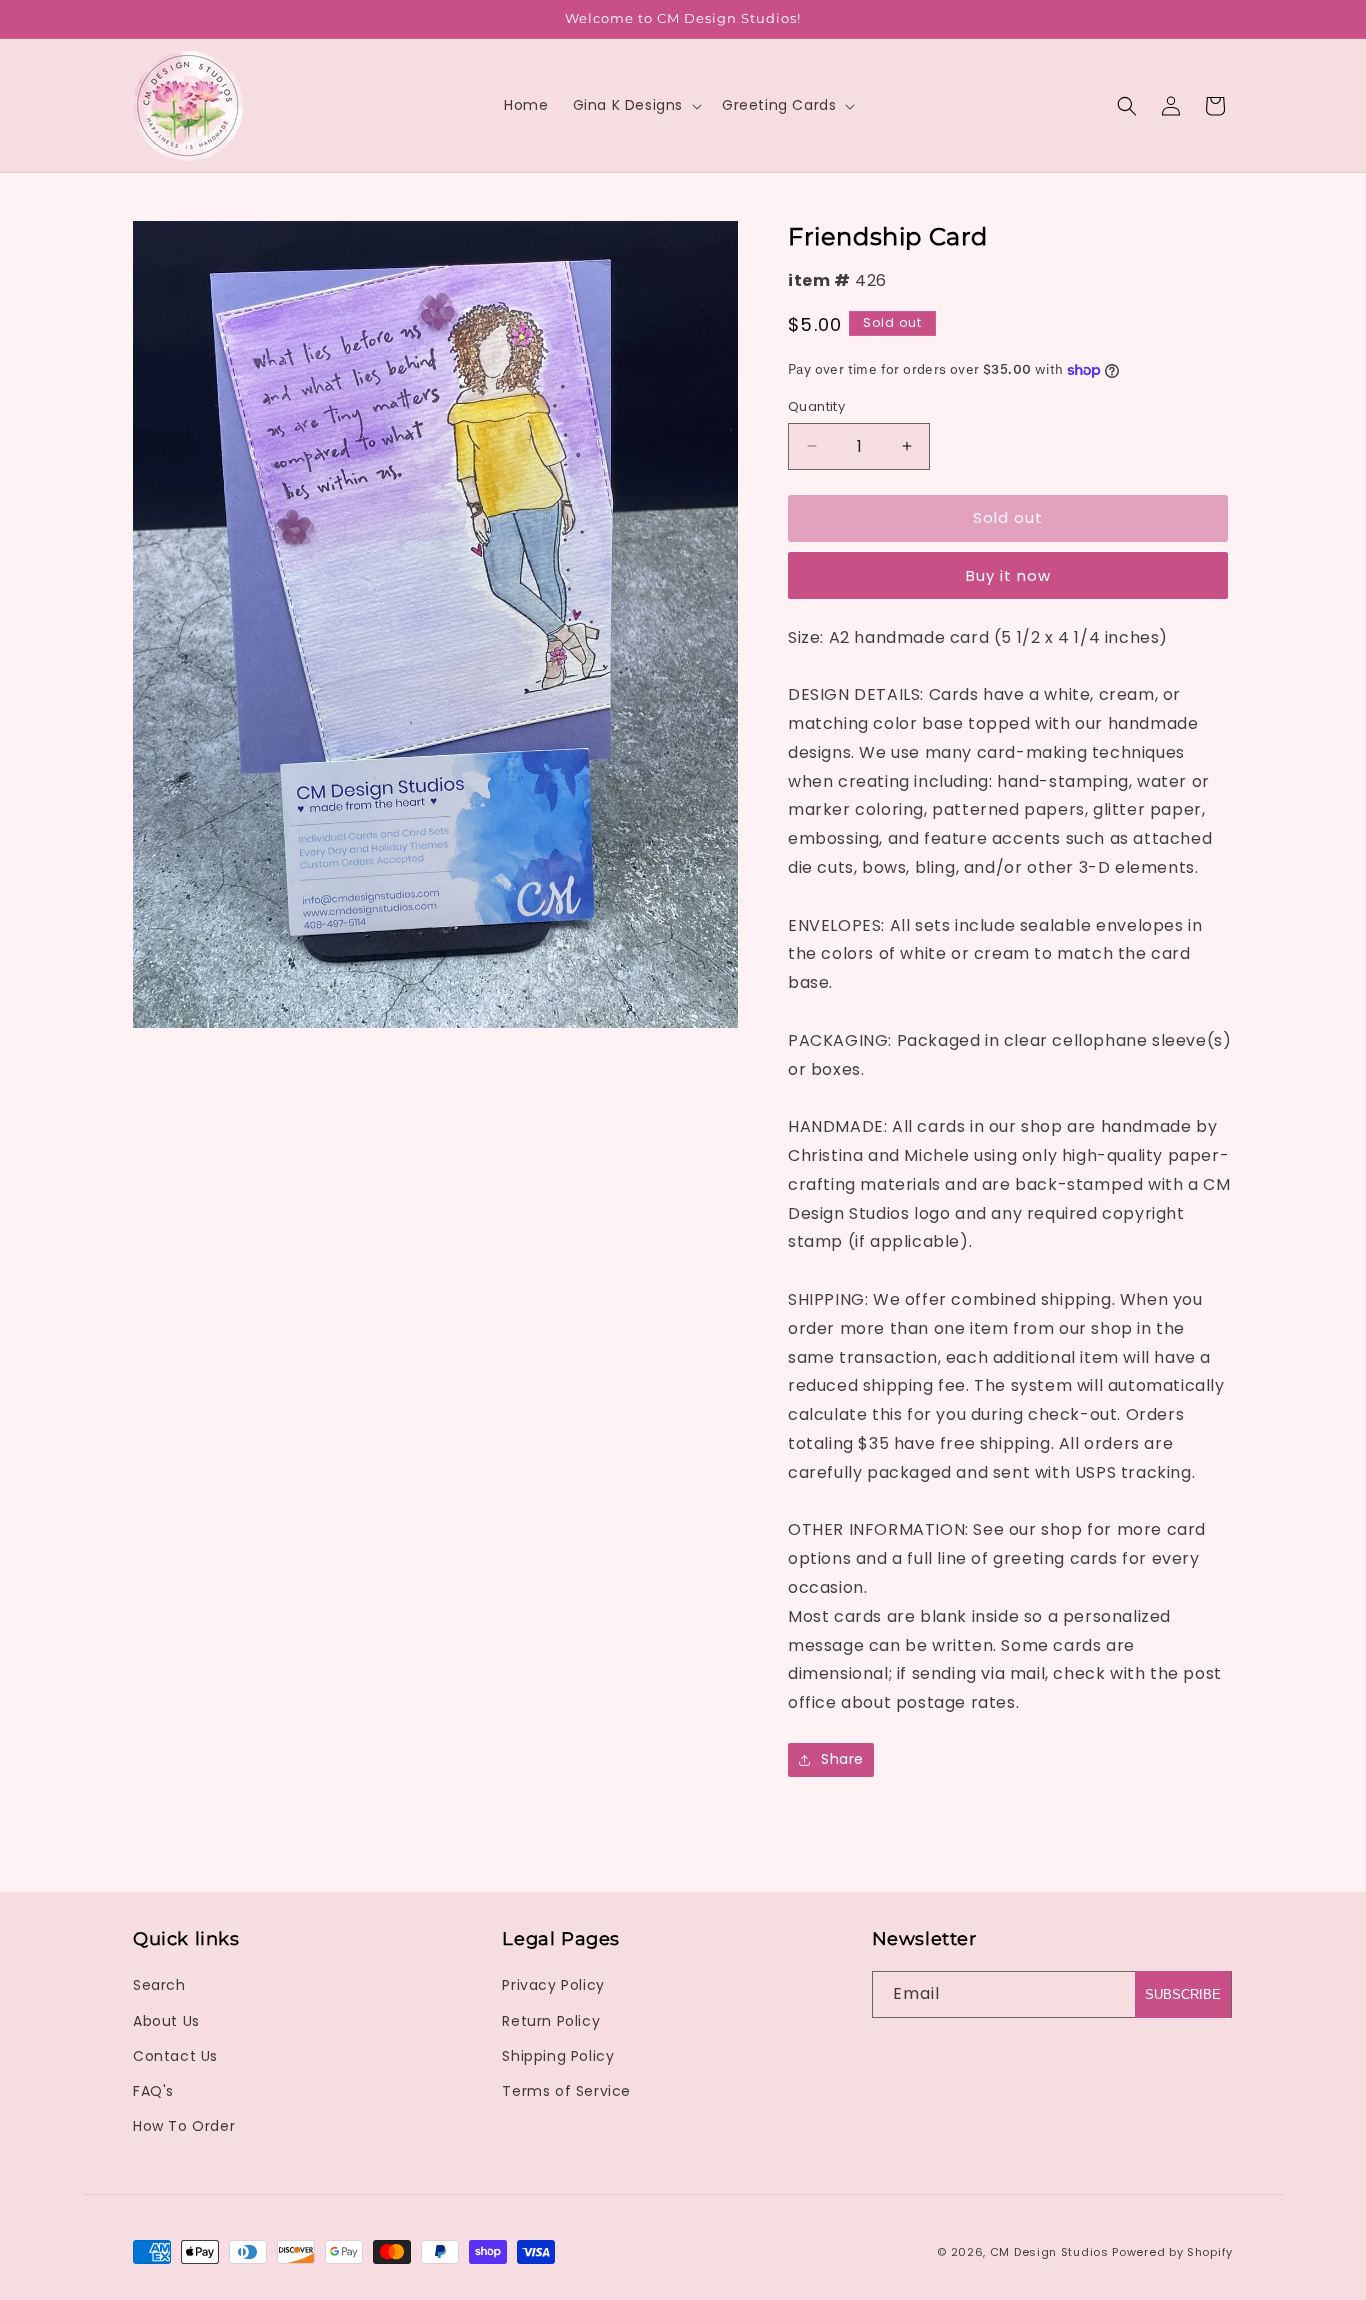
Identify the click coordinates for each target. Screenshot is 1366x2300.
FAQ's (153, 2091)
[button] (635, 105)
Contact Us (175, 2056)
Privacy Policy (553, 1985)
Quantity (816, 406)
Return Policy (551, 2021)
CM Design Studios (1049, 2252)
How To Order (184, 2126)
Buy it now (1008, 575)
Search (159, 1985)
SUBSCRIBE (1183, 1994)
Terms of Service (566, 2091)
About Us (166, 2021)
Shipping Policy (558, 2056)
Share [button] (842, 1759)
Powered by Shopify (1172, 2252)
